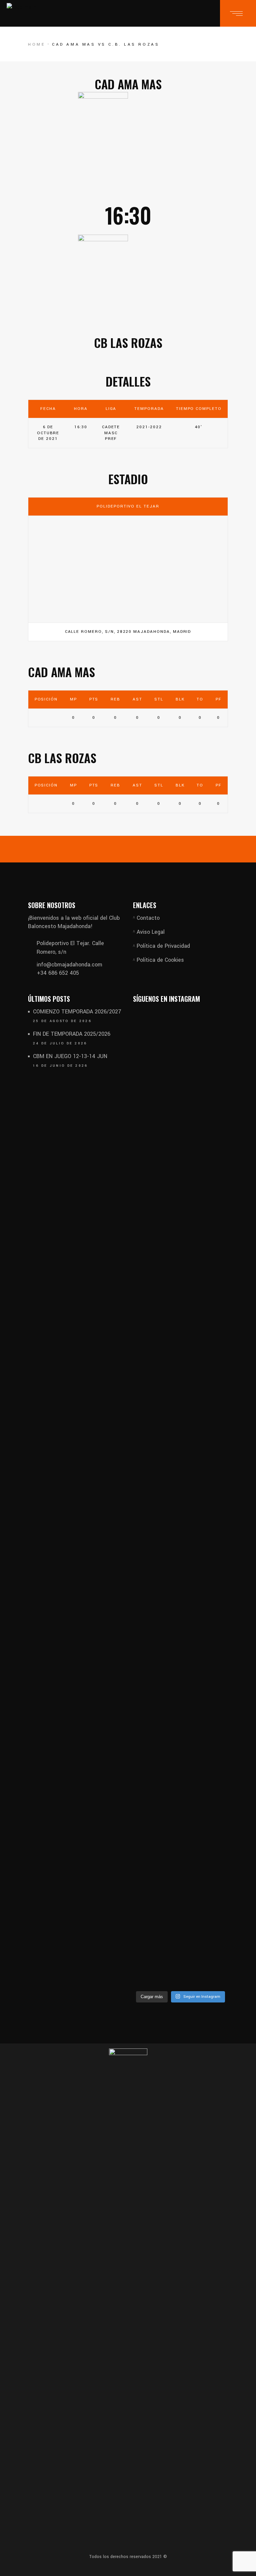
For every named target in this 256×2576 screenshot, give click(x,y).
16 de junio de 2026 (60, 1066)
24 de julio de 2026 (60, 1043)
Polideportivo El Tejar (128, 506)
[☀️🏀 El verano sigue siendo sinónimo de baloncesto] (205, 1683)
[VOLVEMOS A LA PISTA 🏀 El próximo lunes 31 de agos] (205, 1283)
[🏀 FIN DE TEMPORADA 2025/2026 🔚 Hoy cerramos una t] (156, 1783)
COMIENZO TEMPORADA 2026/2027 (77, 1012)
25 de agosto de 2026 (62, 1021)
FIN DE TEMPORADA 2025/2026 (72, 1034)
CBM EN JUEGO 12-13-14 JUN (70, 1056)
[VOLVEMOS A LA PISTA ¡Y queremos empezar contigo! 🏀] (156, 1295)
